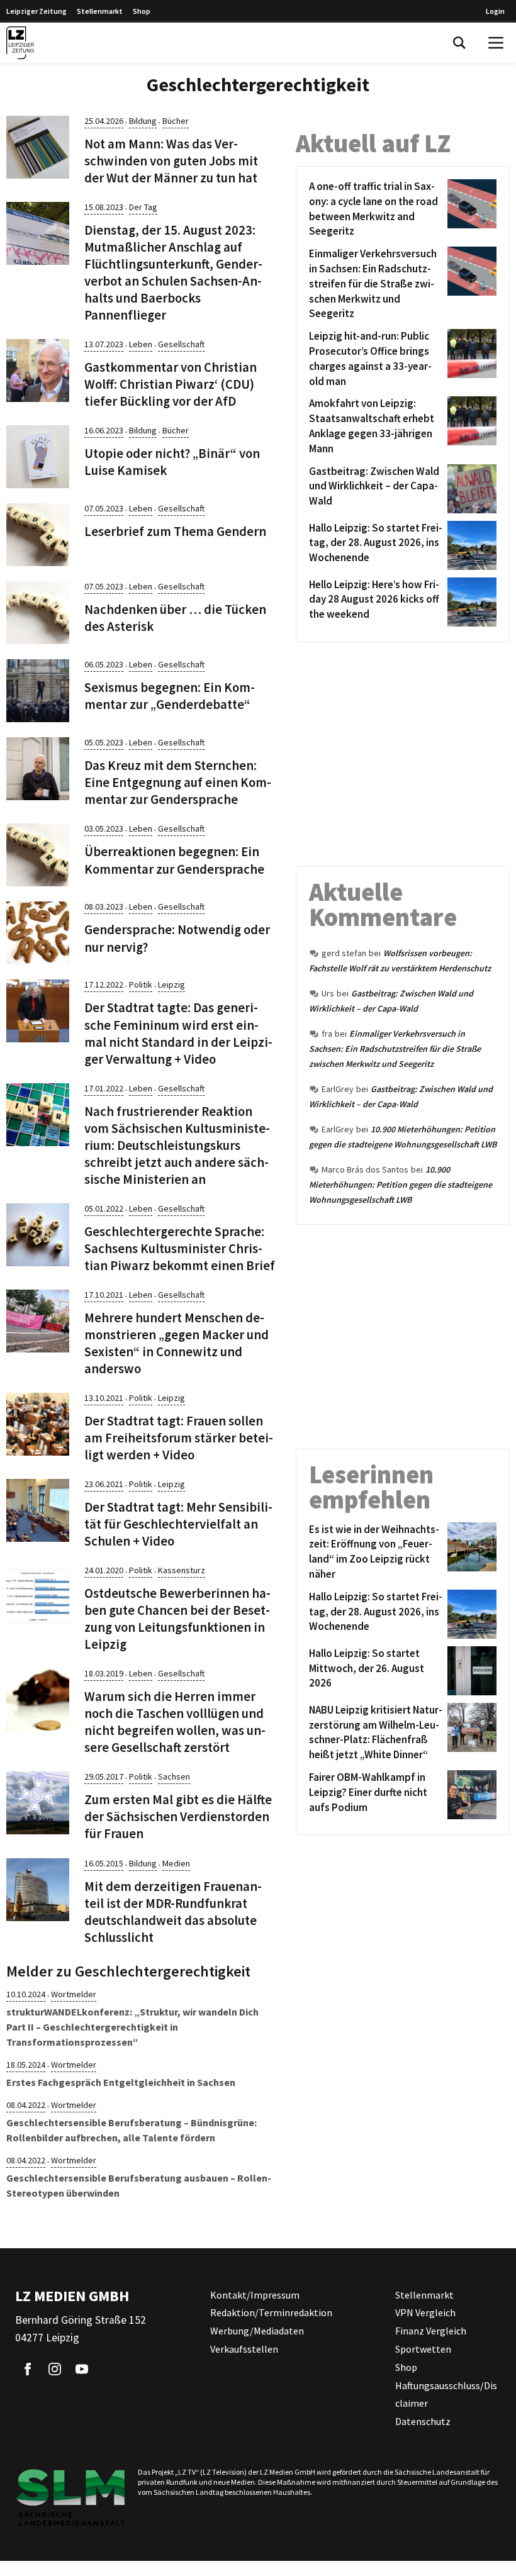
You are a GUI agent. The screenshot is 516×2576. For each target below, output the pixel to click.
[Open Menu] (496, 43)
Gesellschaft (181, 344)
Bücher (176, 121)
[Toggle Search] (459, 43)
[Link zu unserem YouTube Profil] (82, 2369)
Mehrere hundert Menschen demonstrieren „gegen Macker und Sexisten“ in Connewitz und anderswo (177, 1343)
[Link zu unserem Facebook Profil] (28, 2369)
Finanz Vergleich (431, 2331)
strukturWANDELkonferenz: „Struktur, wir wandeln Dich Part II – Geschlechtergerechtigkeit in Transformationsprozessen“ (132, 2027)
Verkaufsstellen (244, 2349)
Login (495, 11)
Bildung (143, 121)
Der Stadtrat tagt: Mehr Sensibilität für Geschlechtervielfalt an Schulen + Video (178, 1524)
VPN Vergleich (425, 2312)
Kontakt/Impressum (255, 2295)
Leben (141, 344)
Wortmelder (74, 1994)
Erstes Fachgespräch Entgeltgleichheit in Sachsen (121, 2082)
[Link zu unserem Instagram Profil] (55, 2369)
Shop (142, 11)
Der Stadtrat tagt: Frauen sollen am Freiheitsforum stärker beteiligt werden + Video (179, 1438)
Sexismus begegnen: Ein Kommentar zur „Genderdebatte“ (170, 696)
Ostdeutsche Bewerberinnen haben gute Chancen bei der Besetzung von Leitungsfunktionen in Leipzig (177, 1619)
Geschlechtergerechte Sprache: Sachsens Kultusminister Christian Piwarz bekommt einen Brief (180, 1249)
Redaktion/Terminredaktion (271, 2312)
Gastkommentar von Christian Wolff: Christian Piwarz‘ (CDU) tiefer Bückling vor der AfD (171, 384)
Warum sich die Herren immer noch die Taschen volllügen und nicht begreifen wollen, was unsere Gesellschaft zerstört (175, 1722)
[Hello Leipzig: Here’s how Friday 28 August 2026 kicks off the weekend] (470, 602)
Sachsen (174, 1776)
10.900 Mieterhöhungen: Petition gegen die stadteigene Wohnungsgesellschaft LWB (401, 1185)
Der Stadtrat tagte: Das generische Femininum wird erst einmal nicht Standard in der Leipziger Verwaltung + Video (178, 1033)
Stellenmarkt (100, 11)
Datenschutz (423, 2421)
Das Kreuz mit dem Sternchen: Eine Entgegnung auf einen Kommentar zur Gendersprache (178, 783)
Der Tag (143, 207)
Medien (176, 1863)
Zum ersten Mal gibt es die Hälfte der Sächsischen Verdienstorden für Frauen (178, 1817)
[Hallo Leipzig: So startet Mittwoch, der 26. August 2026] (470, 1671)
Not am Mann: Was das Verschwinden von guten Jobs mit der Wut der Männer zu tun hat (171, 161)
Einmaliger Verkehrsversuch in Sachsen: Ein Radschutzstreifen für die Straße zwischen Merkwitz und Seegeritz (395, 1049)
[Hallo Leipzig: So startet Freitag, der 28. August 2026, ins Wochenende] (470, 545)
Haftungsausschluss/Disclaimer (446, 2395)
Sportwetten (423, 2349)
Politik (141, 984)
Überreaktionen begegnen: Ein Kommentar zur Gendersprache (174, 860)
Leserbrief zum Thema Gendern (175, 532)
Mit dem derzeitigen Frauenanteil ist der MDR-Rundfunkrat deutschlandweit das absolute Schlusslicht (173, 1912)
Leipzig (171, 984)
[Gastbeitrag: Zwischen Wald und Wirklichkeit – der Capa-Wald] (470, 489)
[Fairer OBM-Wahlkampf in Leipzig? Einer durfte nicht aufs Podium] (470, 1795)
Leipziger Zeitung (36, 11)
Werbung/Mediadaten (257, 2331)
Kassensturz (182, 1570)
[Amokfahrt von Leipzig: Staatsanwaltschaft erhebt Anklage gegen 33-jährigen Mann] (470, 426)
